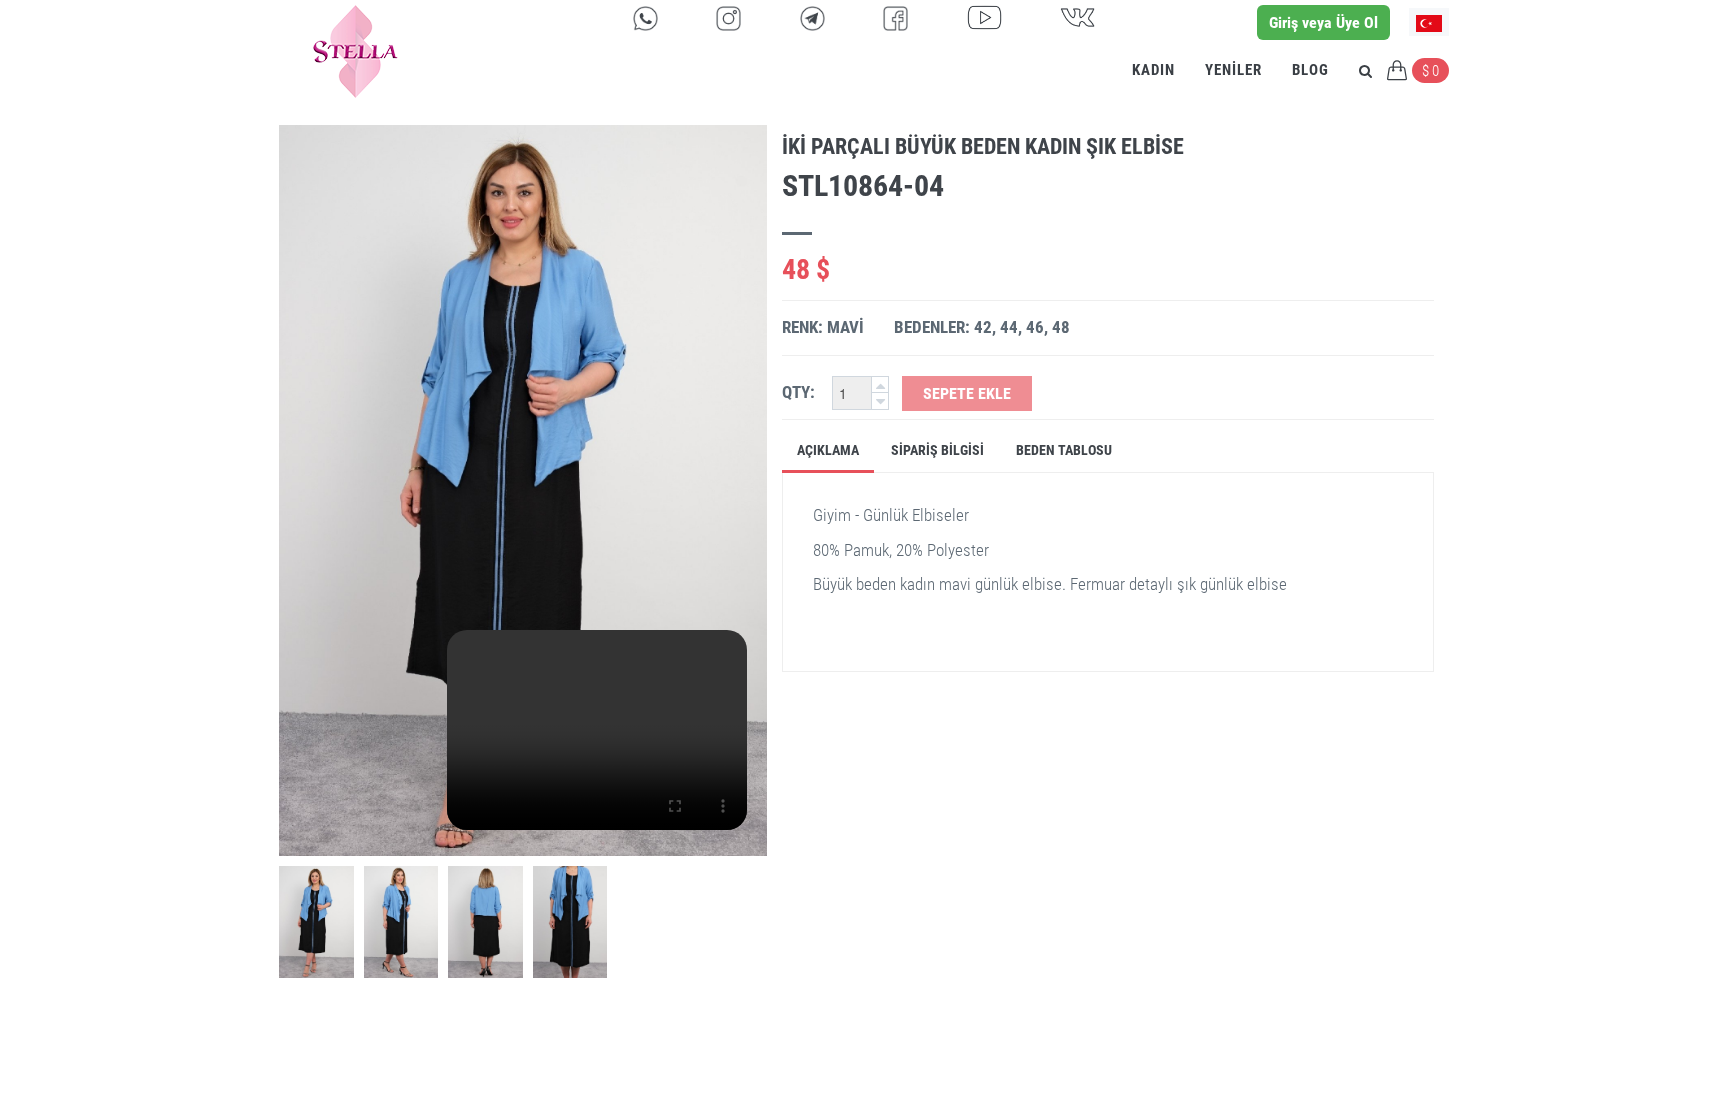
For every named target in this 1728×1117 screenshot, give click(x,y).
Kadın (1153, 70)
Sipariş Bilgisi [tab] (937, 450)
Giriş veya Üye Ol (1323, 22)
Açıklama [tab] (828, 450)
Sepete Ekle (967, 393)
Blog (1310, 70)
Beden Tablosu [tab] (1064, 450)
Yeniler (1233, 70)
